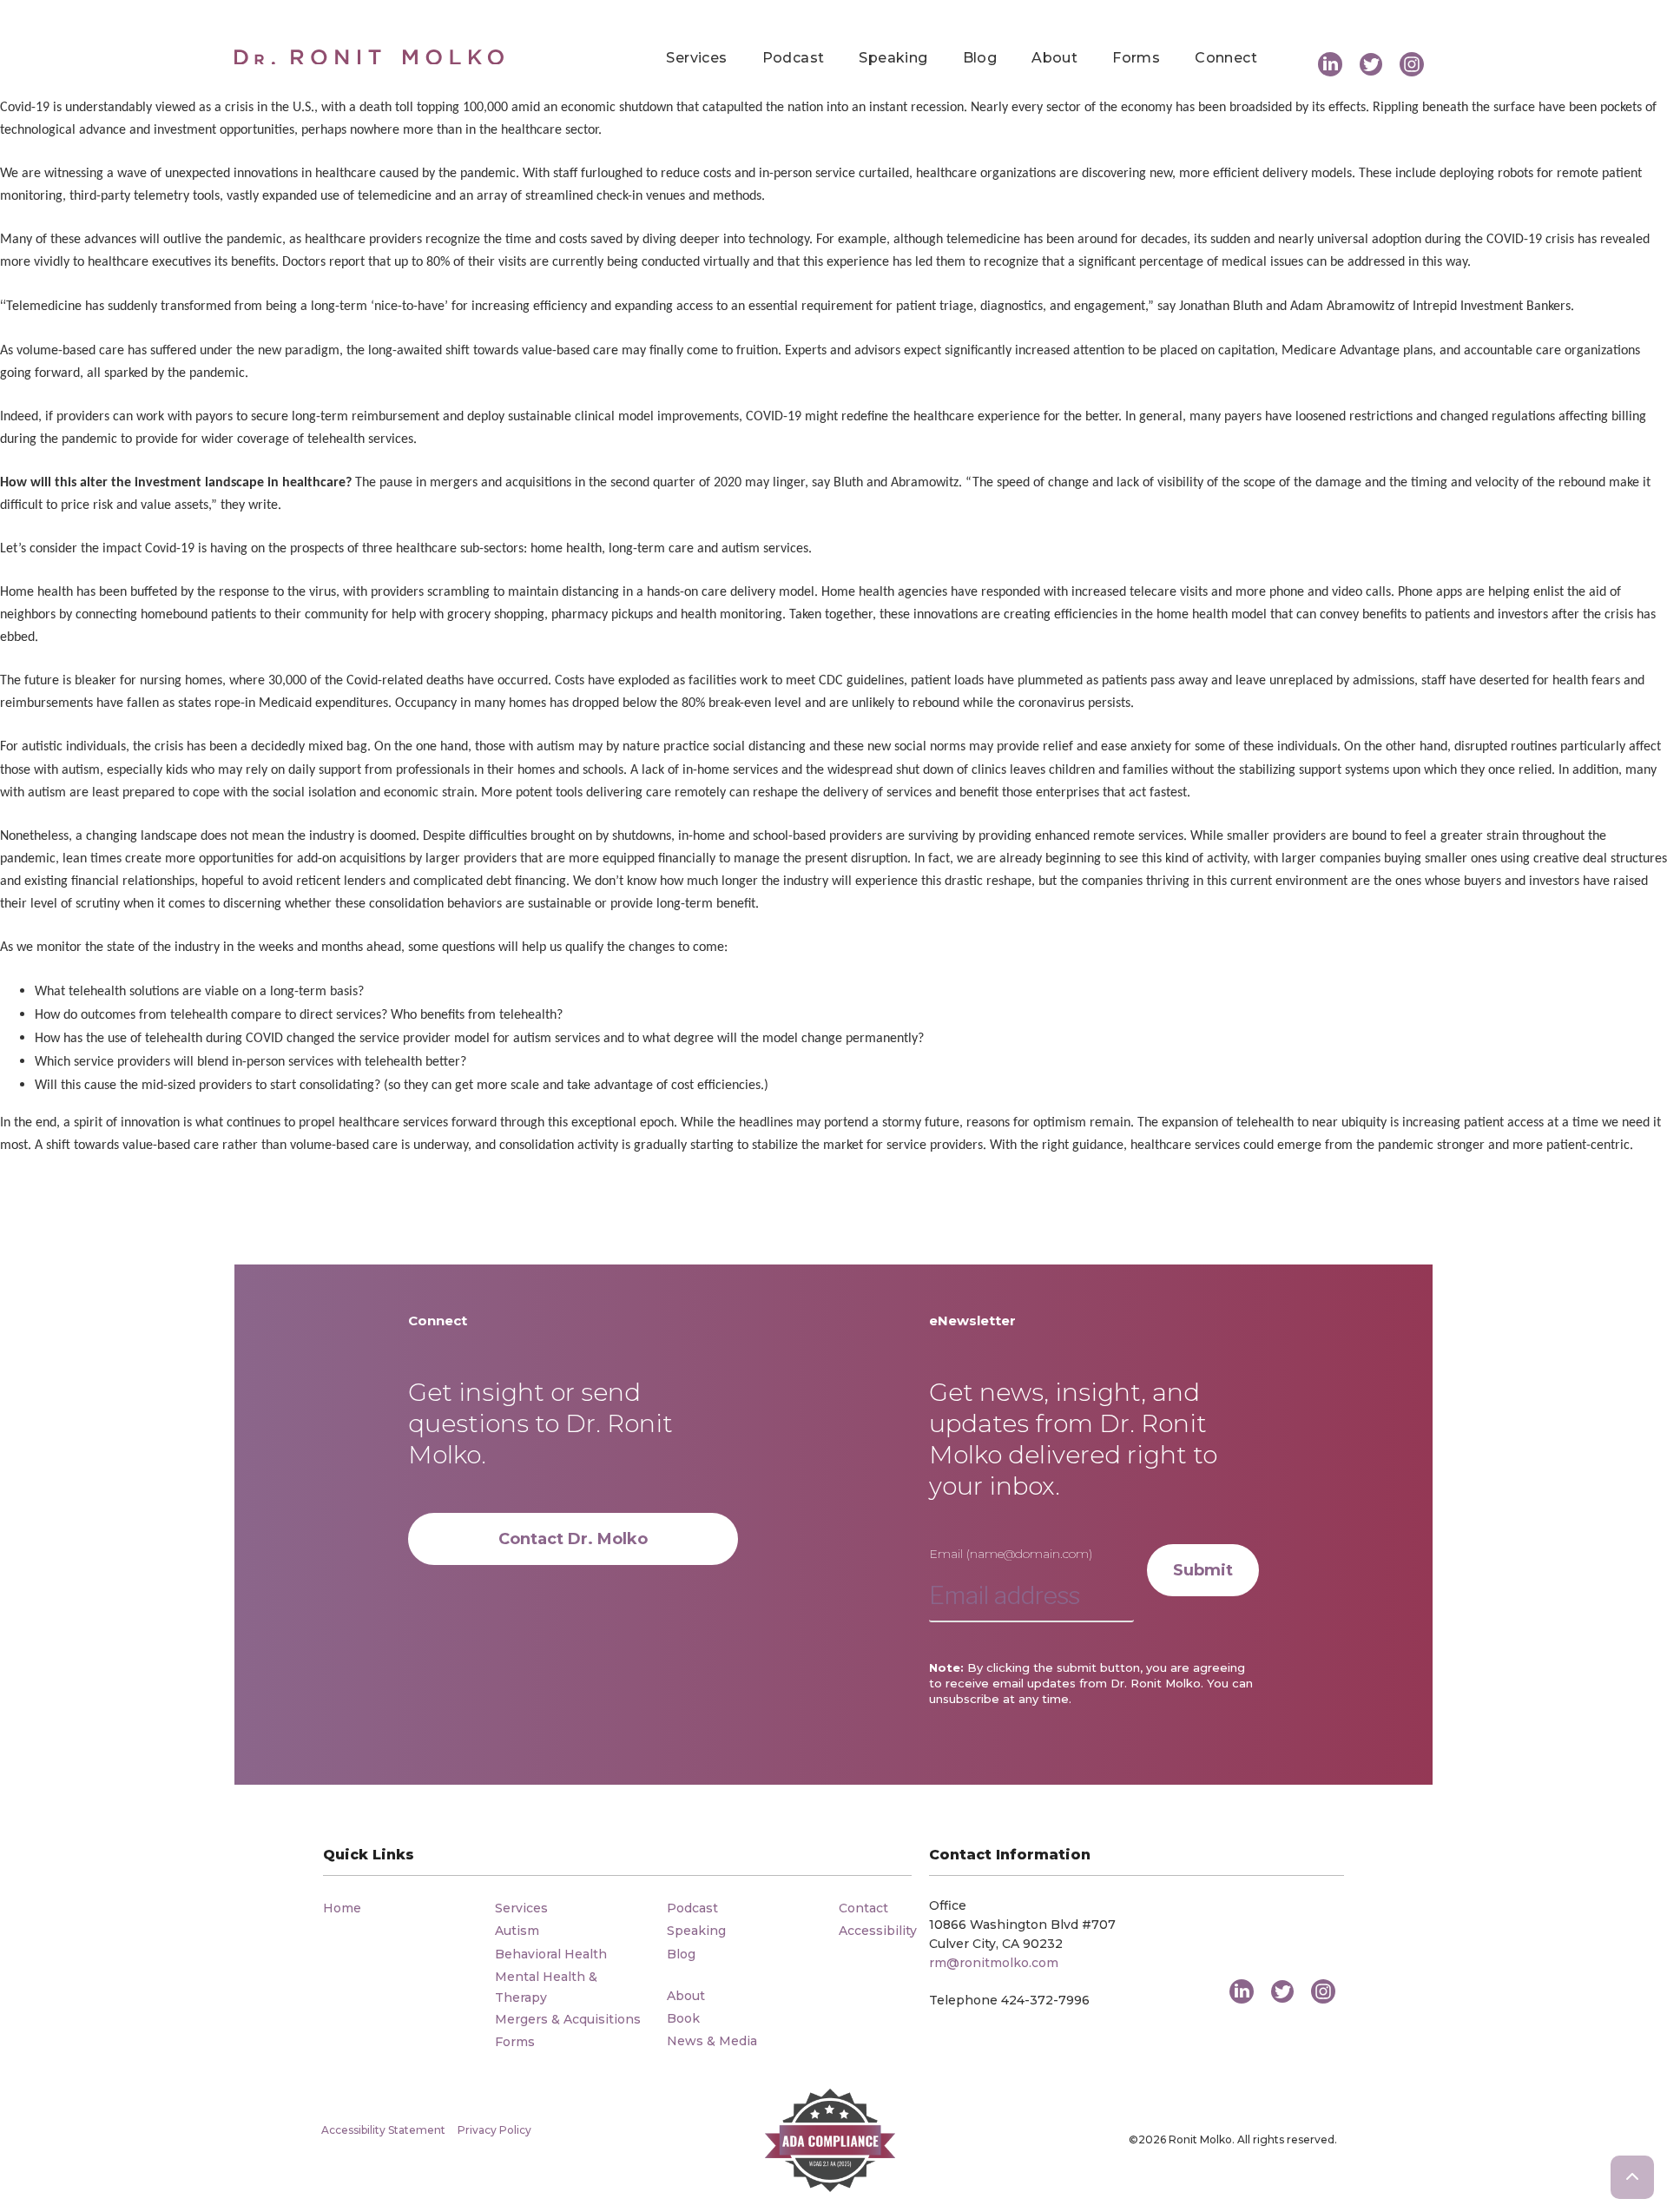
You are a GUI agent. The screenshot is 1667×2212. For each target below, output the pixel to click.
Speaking (893, 58)
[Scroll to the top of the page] (1632, 2177)
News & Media (712, 2041)
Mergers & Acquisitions (568, 2019)
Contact (863, 1908)
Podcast (794, 58)
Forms (1136, 58)
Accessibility (878, 1931)
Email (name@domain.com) (1011, 1554)
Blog (980, 58)
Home (342, 1908)
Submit (1203, 1570)
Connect (1226, 58)
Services (696, 58)
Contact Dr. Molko (573, 1539)
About (1054, 58)
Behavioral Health (551, 1954)
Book (683, 2018)
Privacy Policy (494, 2130)
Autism (517, 1931)
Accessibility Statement (383, 2130)
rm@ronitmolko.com (994, 1963)
